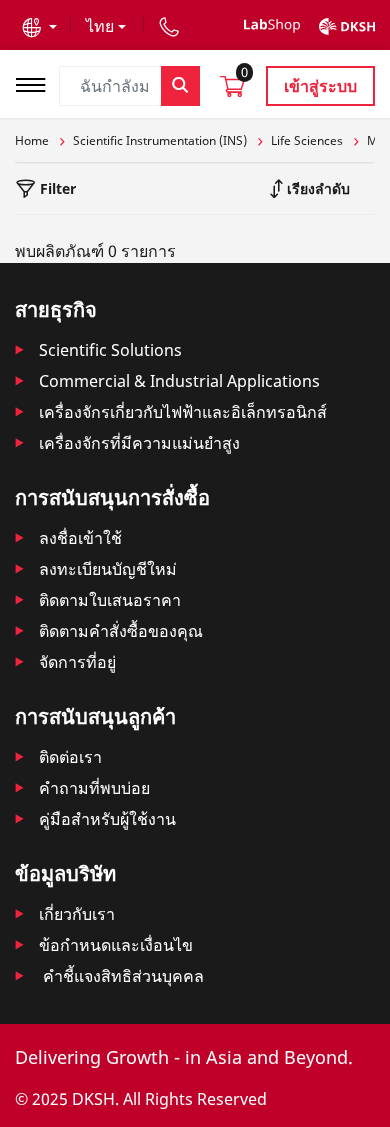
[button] (39, 26)
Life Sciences (307, 140)
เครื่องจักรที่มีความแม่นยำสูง (139, 443)
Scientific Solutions (110, 350)
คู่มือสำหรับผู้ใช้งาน (107, 819)
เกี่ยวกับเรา (77, 914)
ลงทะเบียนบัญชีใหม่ (108, 569)
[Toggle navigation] (37, 82)
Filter (56, 188)
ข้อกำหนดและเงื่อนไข (116, 945)
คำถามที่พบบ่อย (94, 788)
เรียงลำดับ (316, 188)
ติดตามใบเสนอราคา (110, 600)
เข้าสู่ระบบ (320, 86)
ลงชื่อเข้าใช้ (80, 538)
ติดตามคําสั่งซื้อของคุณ (121, 631)
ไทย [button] (100, 26)
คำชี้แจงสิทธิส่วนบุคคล (121, 976)
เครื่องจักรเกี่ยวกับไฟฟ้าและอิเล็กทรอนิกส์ (183, 412)
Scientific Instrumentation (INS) (160, 140)
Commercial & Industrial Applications (179, 381)
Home (32, 140)
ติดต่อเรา (70, 757)
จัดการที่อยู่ (77, 662)
